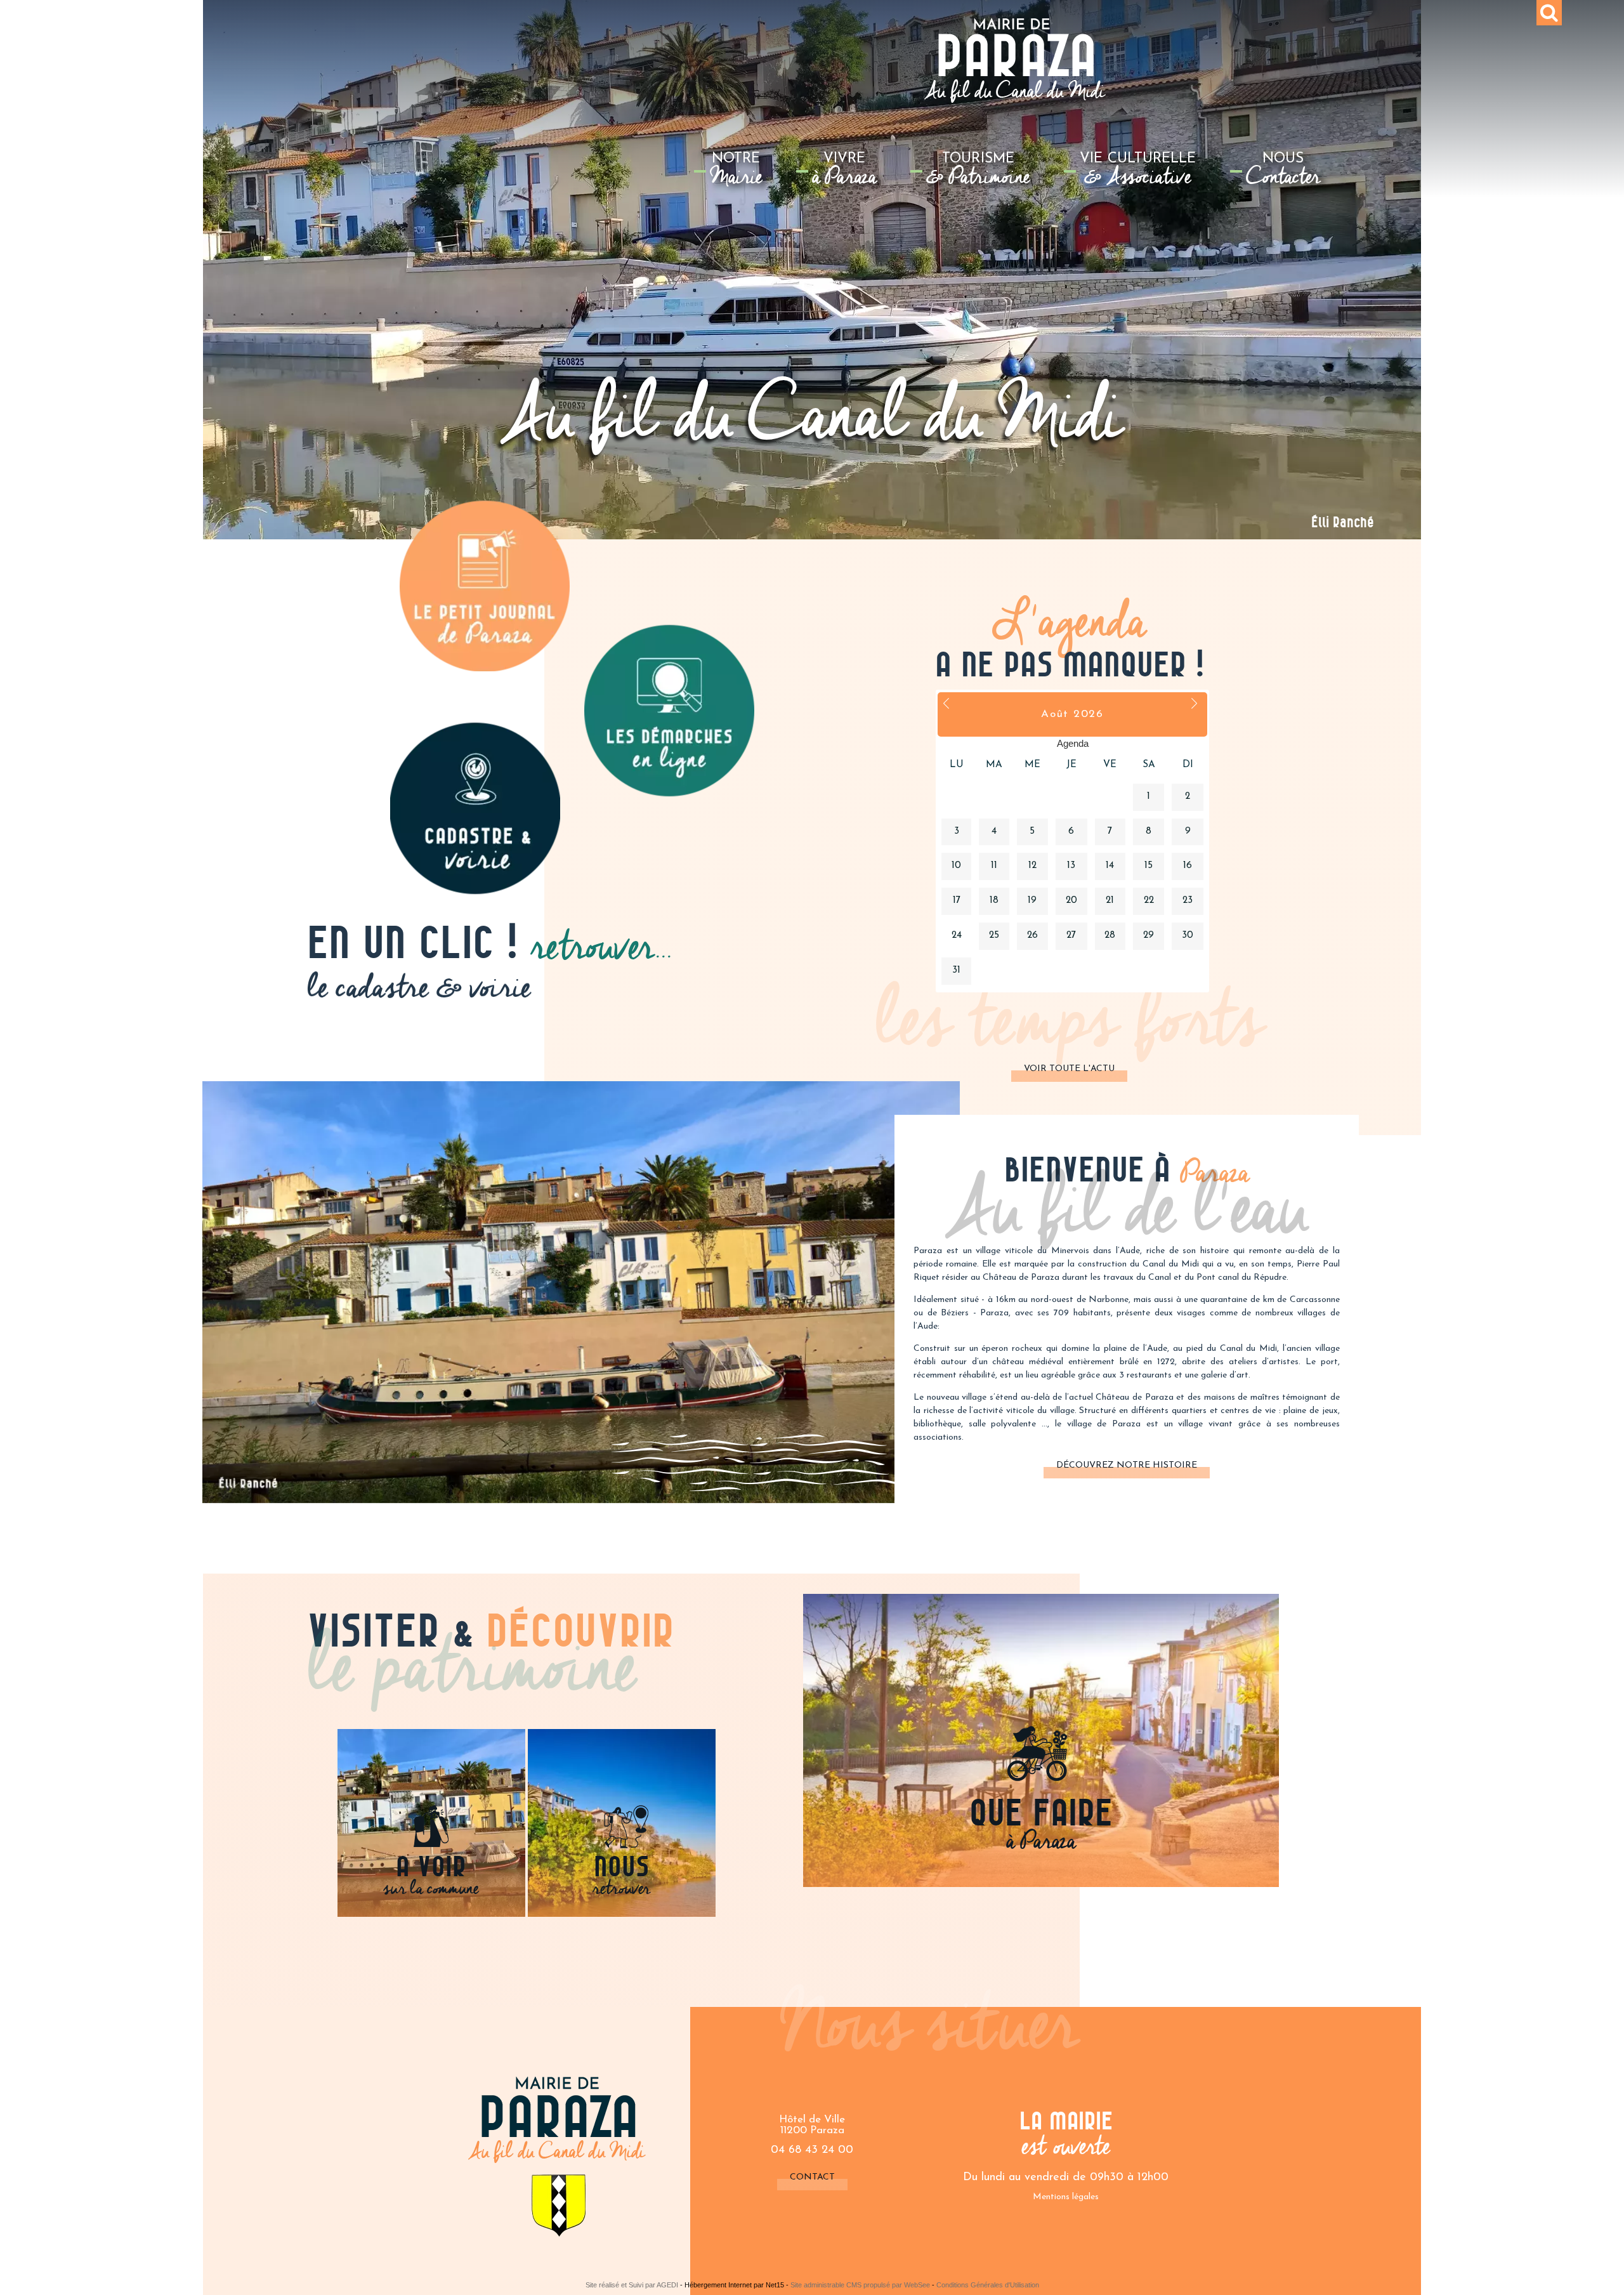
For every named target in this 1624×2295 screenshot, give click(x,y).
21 (1110, 901)
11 (994, 866)
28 (1110, 936)
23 (1188, 901)
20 (1071, 901)
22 (1149, 901)
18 (994, 901)
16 (1188, 866)
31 (956, 970)
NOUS (1283, 173)
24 (957, 936)
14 (1110, 866)
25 (994, 936)
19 (1032, 901)
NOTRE (737, 173)
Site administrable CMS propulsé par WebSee (860, 2285)
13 (1071, 866)
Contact (812, 2177)
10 (956, 866)
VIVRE (844, 173)
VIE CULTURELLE (1138, 173)
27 (1071, 936)
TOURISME (978, 173)
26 (1032, 936)
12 (1032, 866)
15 (1149, 866)
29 (1149, 936)
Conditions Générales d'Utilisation (988, 2285)
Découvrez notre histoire (1127, 1465)
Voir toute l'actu (1069, 1069)
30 (1188, 936)
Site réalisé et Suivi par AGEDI (632, 2285)
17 (957, 901)
